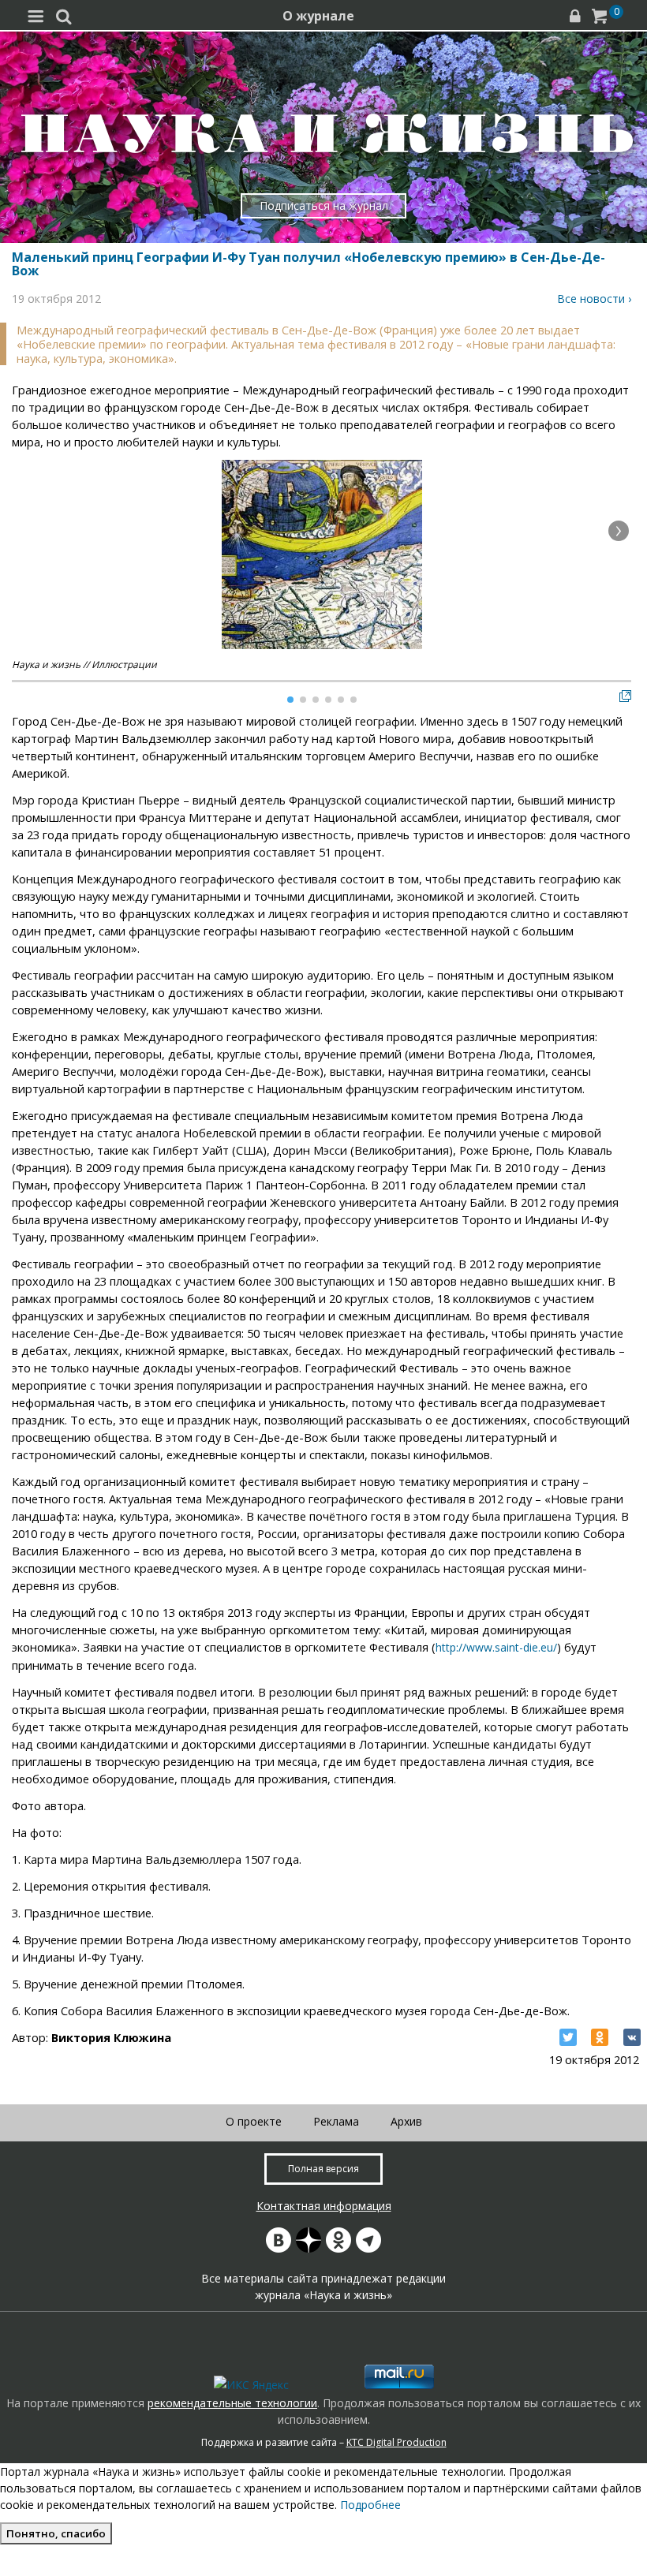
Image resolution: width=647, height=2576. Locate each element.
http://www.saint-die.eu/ (496, 1647)
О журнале (318, 16)
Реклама (336, 2121)
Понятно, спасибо (56, 2533)
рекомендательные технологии (232, 2403)
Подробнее (370, 2505)
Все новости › (594, 299)
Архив (406, 2121)
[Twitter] (568, 2037)
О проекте (254, 2121)
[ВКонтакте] (632, 2037)
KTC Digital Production (396, 2442)
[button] (619, 531)
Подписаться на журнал (324, 205)
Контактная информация (324, 2206)
